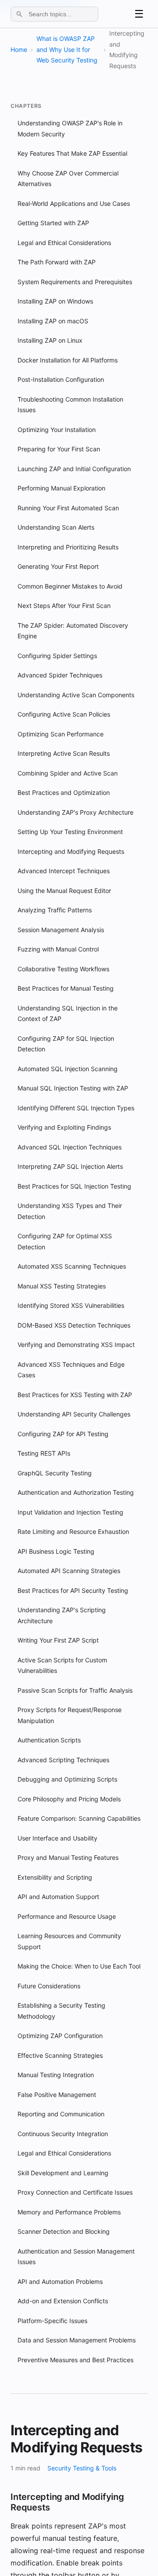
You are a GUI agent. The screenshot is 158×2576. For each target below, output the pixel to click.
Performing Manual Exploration (61, 488)
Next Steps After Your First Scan (64, 606)
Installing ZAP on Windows (55, 301)
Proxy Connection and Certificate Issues (75, 2192)
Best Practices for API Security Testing (73, 1590)
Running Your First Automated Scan (68, 508)
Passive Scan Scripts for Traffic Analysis (75, 1690)
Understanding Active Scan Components (76, 695)
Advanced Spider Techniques (60, 675)
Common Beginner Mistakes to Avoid (70, 586)
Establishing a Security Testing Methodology (61, 2011)
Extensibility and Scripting (55, 1877)
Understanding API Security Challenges (74, 1414)
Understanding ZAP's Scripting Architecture (62, 1615)
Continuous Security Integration (63, 2134)
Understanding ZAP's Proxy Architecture (75, 812)
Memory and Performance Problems (69, 2212)
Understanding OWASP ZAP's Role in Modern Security (70, 128)
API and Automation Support (58, 1897)
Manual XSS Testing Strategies (62, 1286)
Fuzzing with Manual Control (58, 949)
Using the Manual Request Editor (64, 891)
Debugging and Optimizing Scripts (67, 1779)
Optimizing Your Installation (57, 430)
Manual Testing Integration (56, 2075)
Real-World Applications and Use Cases (74, 203)
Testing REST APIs (44, 1453)
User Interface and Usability (57, 1838)
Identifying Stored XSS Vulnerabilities (71, 1305)
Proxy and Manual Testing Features (68, 1857)
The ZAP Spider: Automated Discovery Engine (73, 631)
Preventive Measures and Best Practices (75, 2360)
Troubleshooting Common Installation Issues (70, 405)
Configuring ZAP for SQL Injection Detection (66, 1044)
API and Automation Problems (60, 2281)
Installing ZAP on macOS (53, 321)
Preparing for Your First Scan (59, 449)
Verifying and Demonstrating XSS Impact (76, 1345)
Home (19, 49)
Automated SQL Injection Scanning (68, 1069)
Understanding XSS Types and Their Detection (70, 1211)
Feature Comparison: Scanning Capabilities (79, 1818)
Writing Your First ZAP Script (58, 1640)
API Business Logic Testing (56, 1551)
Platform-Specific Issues (52, 2321)
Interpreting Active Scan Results (64, 753)
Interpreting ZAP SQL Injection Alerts (70, 1166)
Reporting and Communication (61, 2114)
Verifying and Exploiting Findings (64, 1127)
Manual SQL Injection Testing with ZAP (73, 1088)
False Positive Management (57, 2095)
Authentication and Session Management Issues (76, 2257)
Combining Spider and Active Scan (68, 773)
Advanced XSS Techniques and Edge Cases (71, 1370)
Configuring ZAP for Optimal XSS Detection (65, 1241)
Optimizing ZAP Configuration (60, 2036)
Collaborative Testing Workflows (63, 969)
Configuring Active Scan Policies (64, 714)
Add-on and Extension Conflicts (63, 2301)
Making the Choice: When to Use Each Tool (79, 1966)
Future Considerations (49, 1986)
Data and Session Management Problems (77, 2340)
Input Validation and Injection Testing (70, 1512)
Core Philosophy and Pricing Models (69, 1799)
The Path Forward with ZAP (57, 262)
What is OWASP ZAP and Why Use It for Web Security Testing (67, 49)
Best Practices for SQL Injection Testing (74, 1186)
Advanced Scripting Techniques (63, 1760)
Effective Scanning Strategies (60, 2055)
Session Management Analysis (61, 930)
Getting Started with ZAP (53, 223)
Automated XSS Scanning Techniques (72, 1266)
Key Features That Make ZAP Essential (72, 153)
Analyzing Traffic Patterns (55, 910)
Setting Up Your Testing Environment (70, 832)
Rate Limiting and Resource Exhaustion (73, 1531)
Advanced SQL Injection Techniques (70, 1147)
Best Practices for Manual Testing (66, 988)
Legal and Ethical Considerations (64, 243)
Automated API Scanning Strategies (69, 1571)
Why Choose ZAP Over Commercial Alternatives (68, 179)
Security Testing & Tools (82, 2468)
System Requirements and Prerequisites (75, 282)
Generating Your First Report (58, 566)
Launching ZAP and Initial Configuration (74, 469)
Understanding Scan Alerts (56, 527)
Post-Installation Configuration (61, 379)
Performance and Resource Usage (67, 1916)
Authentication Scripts (49, 1740)
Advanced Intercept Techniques (64, 871)
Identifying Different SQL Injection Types (76, 1108)
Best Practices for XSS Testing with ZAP (75, 1395)
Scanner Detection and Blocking (64, 2231)
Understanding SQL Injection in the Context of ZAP (68, 1014)
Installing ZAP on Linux (50, 340)
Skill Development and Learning (63, 2173)
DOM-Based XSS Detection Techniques (74, 1325)
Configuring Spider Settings (57, 656)
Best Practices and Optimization (64, 792)
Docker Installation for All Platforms (68, 360)
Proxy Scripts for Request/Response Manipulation (70, 1715)
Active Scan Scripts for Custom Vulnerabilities (62, 1665)
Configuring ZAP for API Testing (63, 1434)
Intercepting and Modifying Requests (71, 851)
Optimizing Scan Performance (61, 734)
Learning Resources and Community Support (69, 1941)
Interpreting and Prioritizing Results (68, 547)
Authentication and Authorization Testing (76, 1492)
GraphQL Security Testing (55, 1473)
